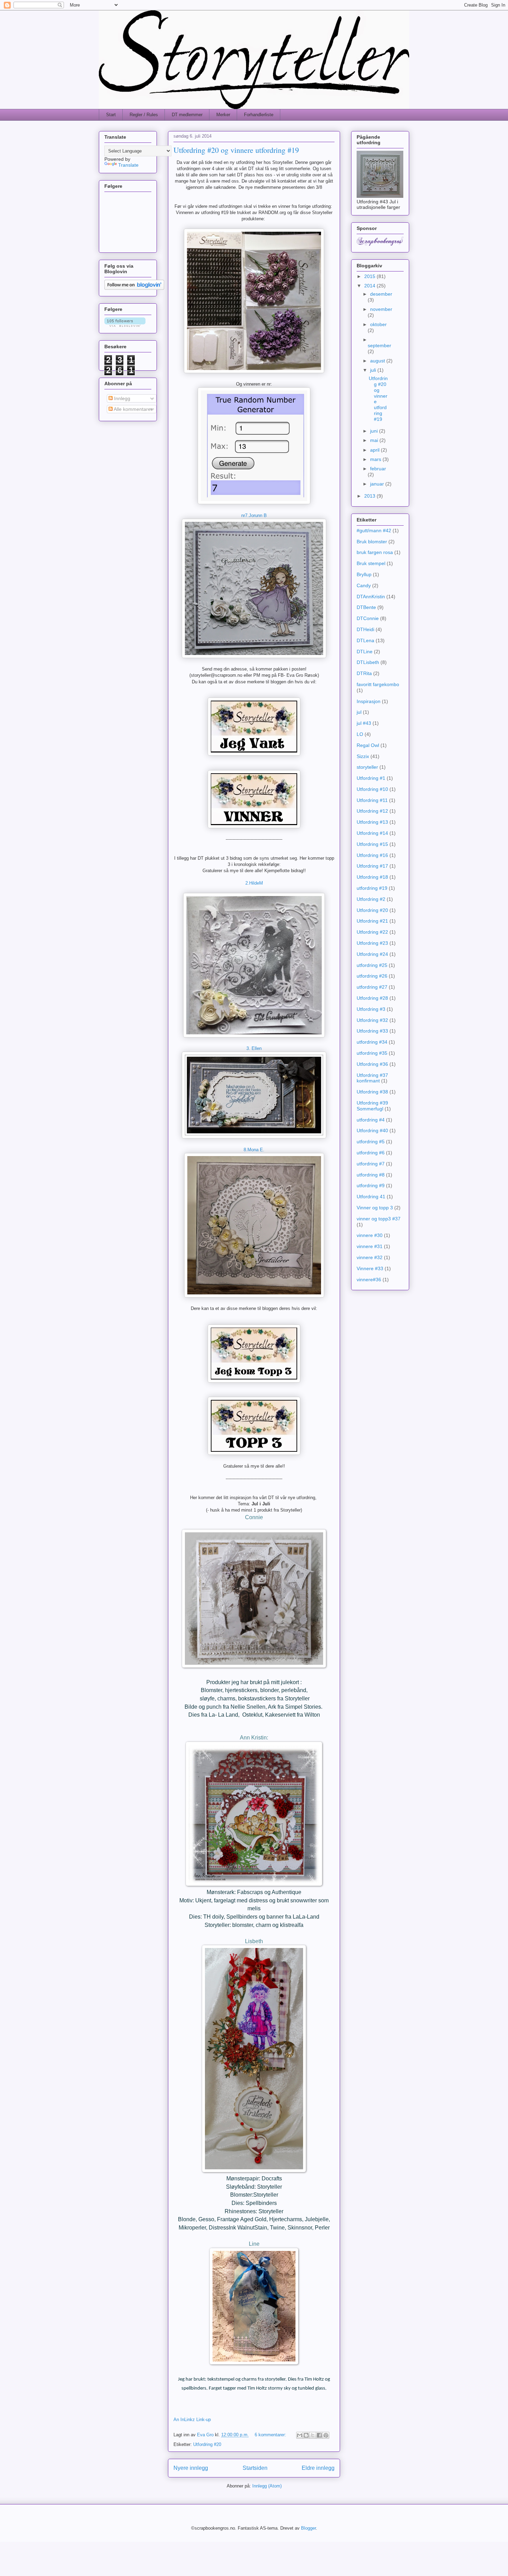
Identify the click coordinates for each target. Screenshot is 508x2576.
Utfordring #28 (372, 998)
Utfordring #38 (372, 1092)
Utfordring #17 (372, 866)
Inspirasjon (369, 701)
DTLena (365, 640)
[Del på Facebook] (319, 2435)
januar (378, 484)
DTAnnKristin (371, 597)
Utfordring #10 (372, 789)
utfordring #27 (372, 987)
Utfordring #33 (372, 1031)
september (379, 345)
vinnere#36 (369, 1280)
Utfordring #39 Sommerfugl (372, 1106)
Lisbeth (254, 1941)
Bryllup (364, 574)
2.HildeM (254, 883)
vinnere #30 (370, 1235)
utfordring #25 (372, 965)
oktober (378, 324)
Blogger (308, 2528)
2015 (370, 276)
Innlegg (121, 398)
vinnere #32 (370, 1257)
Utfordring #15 (372, 844)
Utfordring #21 (372, 921)
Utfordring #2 (371, 899)
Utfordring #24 (372, 954)
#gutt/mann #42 (374, 530)
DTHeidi (365, 629)
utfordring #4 (371, 1120)
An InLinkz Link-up (192, 2420)
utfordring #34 (372, 1042)
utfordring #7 (371, 1164)
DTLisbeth (368, 662)
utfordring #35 (372, 1053)
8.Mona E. (254, 1150)
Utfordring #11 (372, 800)
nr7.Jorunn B (254, 515)
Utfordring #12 (372, 811)
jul (359, 712)
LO (360, 734)
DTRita (364, 673)
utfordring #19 (372, 888)
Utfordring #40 (372, 1130)
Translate (128, 165)
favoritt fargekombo (378, 684)
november (381, 309)
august (378, 361)
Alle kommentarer (133, 409)
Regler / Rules (144, 115)
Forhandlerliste (259, 115)
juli (374, 370)
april (375, 450)
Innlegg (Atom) (267, 2486)
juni (375, 431)
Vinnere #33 (370, 1268)
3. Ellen (254, 1048)
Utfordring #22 (372, 932)
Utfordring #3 (371, 1009)
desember (381, 294)
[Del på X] (313, 2435)
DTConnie (368, 618)
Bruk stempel (371, 563)
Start (111, 115)
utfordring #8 (371, 1175)
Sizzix (363, 756)
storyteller (367, 767)
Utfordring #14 (372, 833)
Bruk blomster (372, 542)
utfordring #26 (372, 976)
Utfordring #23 (372, 943)
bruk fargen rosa (375, 552)
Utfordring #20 (207, 2444)
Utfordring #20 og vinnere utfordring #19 (236, 150)
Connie (254, 1517)
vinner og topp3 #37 (379, 1219)
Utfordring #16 (372, 855)
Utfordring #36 (372, 1064)
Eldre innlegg (318, 2468)
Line (254, 2244)
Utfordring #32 (372, 1020)
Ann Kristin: (254, 1738)
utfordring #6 (371, 1153)
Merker (223, 115)
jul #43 (364, 723)
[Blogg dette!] (306, 2435)
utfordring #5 (371, 1142)
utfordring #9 (371, 1185)
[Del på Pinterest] (326, 2435)
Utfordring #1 (371, 778)
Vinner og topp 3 (375, 1208)
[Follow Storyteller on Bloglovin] (134, 288)
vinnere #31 (370, 1246)
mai (375, 440)
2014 (370, 286)
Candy (364, 585)
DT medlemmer (187, 115)
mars (376, 459)
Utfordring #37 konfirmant (372, 1078)
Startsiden (255, 2468)
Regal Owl (368, 745)
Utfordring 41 (371, 1197)
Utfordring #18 (372, 877)
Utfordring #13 (372, 822)
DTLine (365, 652)
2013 (370, 496)
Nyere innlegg (191, 2468)
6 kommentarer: (271, 2435)
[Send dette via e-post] (300, 2435)
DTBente (366, 607)
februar (378, 469)
